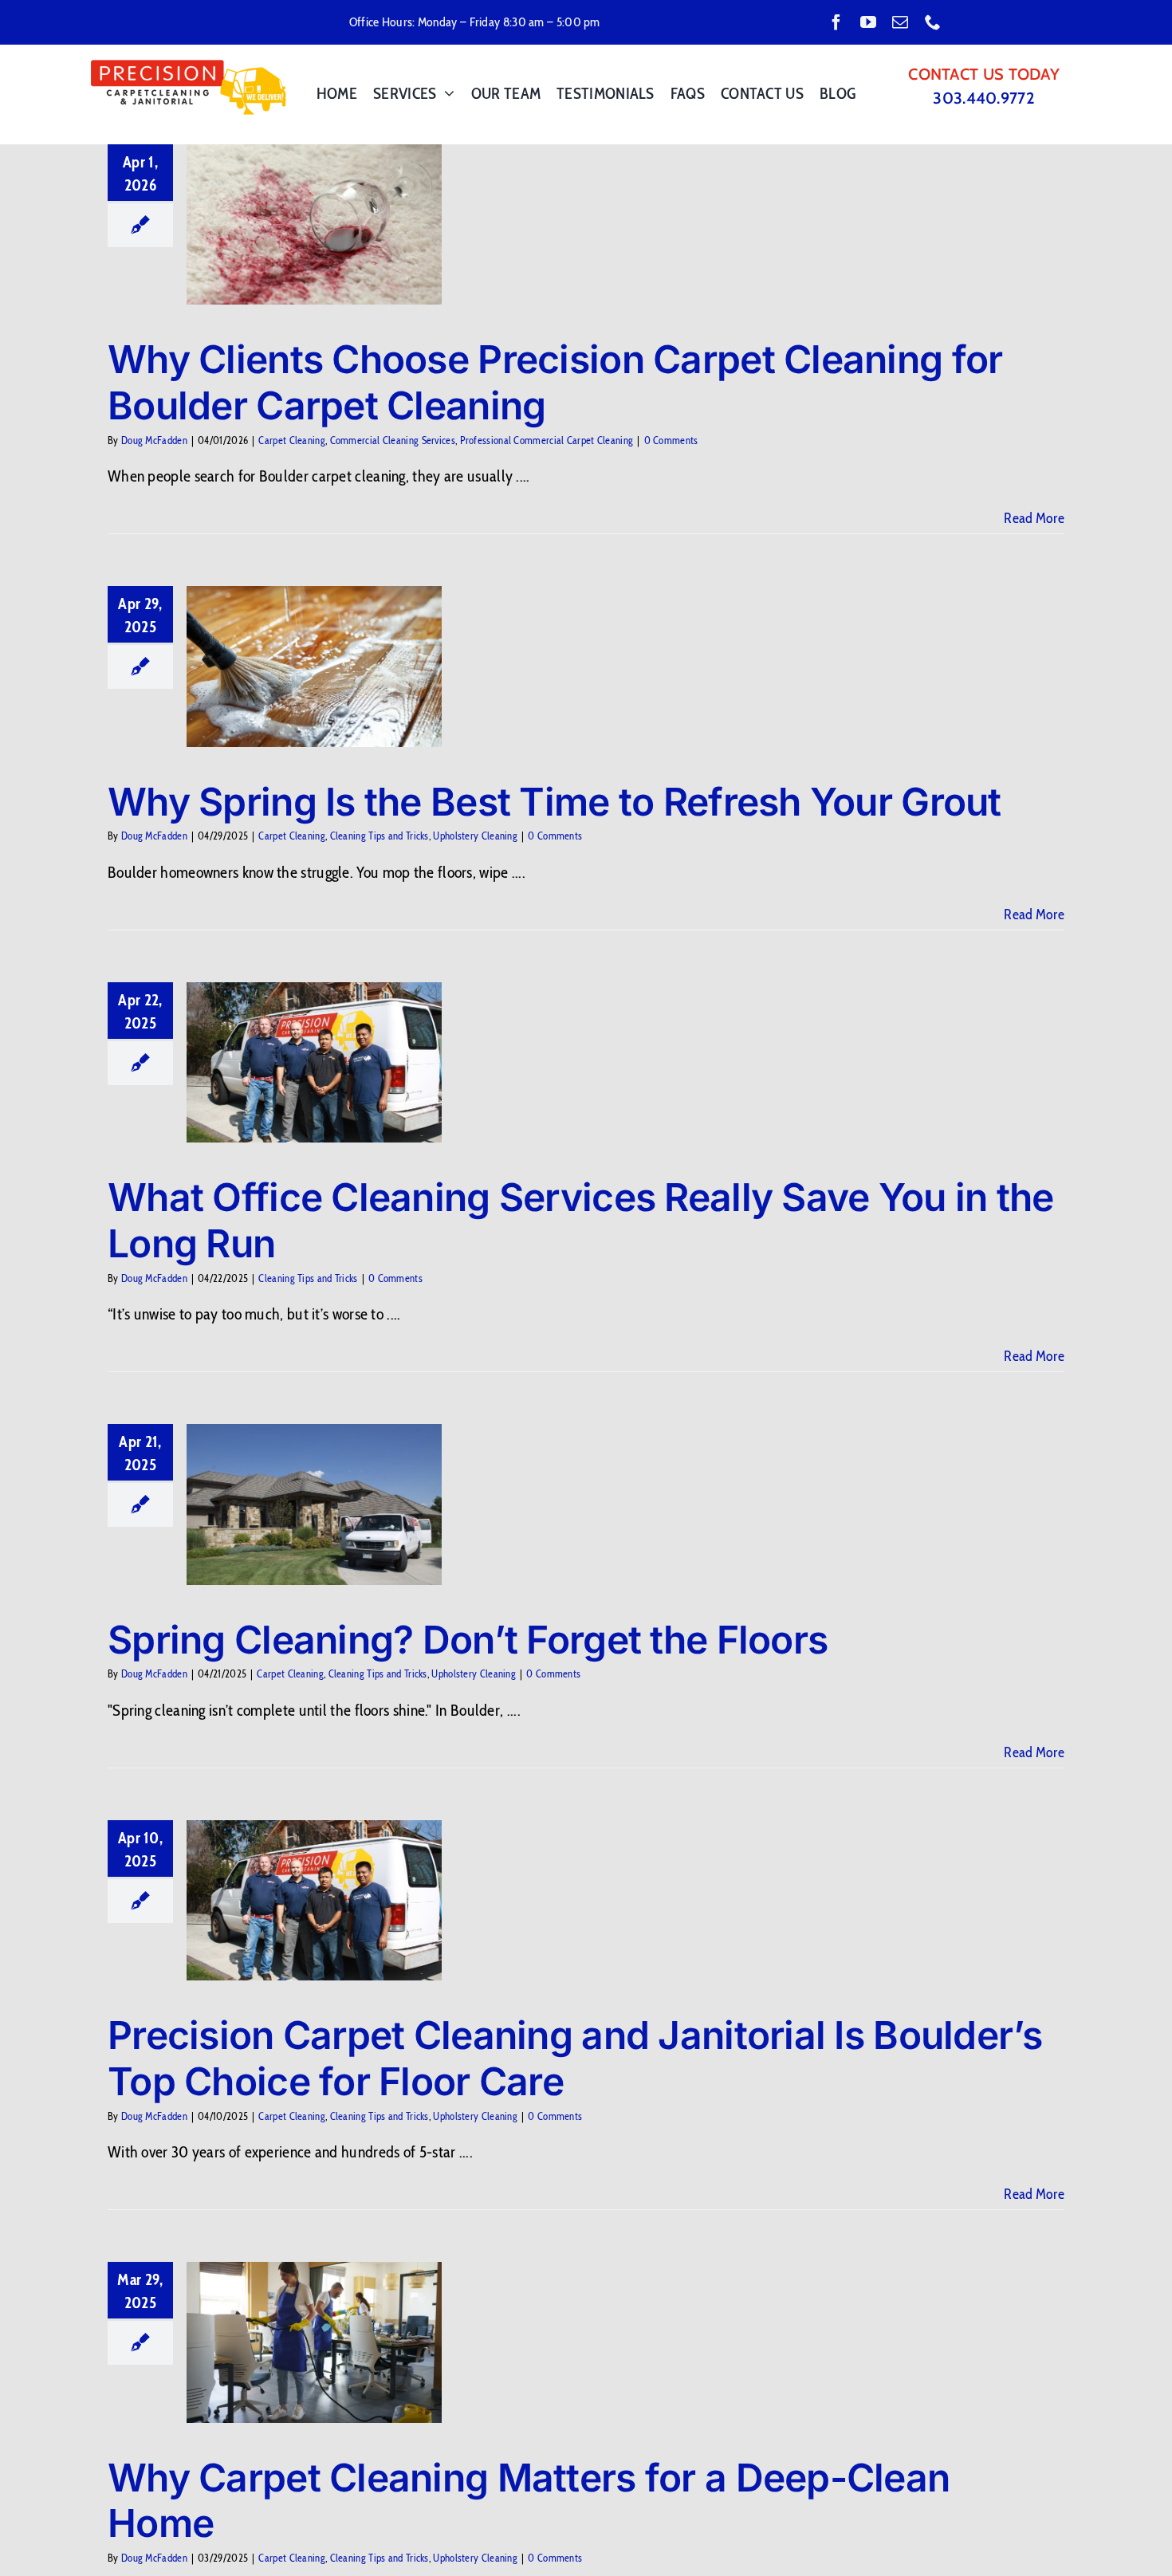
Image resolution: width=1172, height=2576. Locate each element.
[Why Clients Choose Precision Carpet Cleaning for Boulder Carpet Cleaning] (314, 225)
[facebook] (836, 22)
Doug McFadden (154, 440)
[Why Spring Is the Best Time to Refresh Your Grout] (314, 667)
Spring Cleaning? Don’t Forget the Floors (468, 1640)
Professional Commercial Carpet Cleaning (547, 440)
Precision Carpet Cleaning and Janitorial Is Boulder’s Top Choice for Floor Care (575, 2058)
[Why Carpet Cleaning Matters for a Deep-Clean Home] (314, 2342)
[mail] (900, 22)
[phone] (933, 22)
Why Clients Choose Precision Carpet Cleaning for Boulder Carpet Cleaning (555, 382)
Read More (1034, 518)
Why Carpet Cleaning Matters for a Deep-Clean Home (529, 2501)
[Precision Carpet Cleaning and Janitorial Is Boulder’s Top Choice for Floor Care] (314, 1901)
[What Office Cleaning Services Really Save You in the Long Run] (314, 1063)
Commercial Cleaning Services (393, 440)
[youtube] (868, 22)
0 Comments (671, 440)
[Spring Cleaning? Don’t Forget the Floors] (314, 1504)
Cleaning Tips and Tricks (380, 836)
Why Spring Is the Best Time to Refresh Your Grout (555, 802)
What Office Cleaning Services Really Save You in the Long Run (581, 1220)
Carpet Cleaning (292, 440)
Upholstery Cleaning (475, 836)
